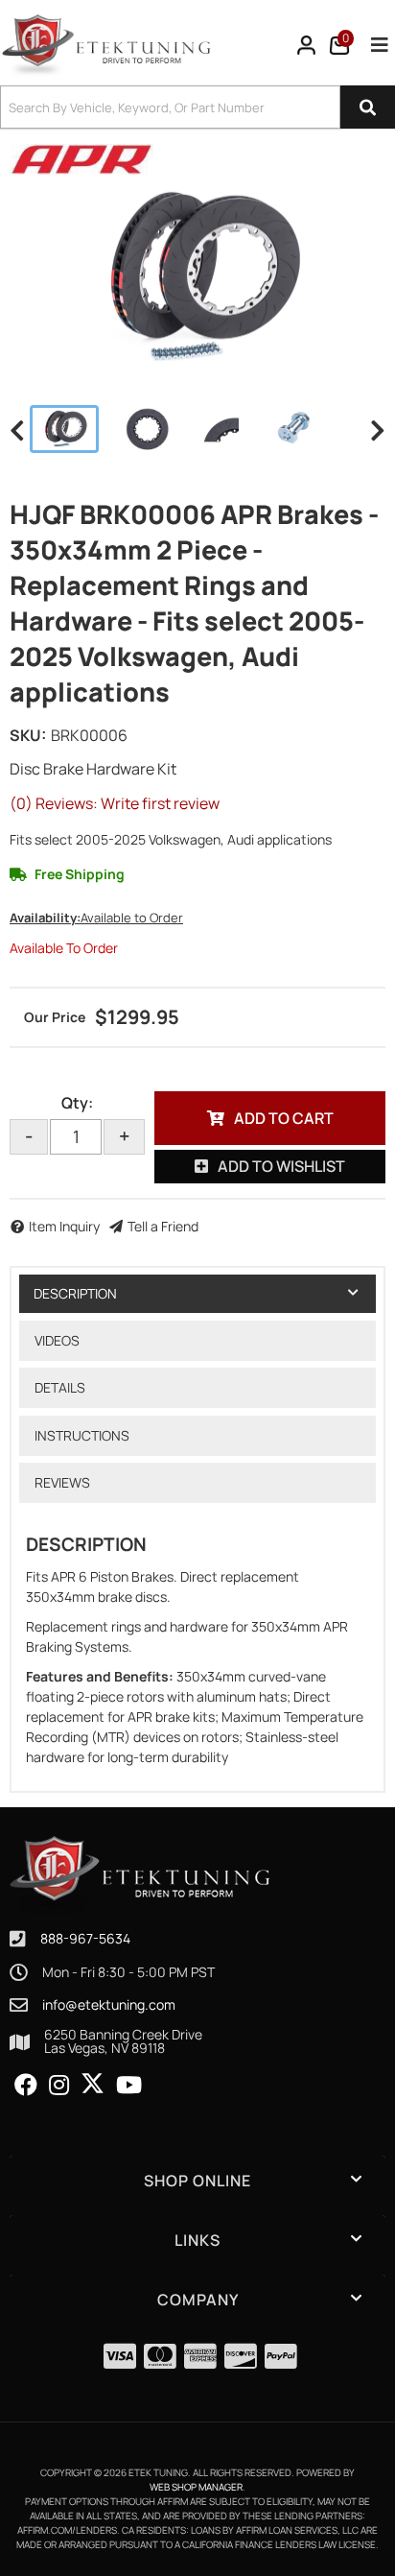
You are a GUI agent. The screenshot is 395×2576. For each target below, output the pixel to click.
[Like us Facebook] (26, 2086)
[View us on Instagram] (59, 2086)
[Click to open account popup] (307, 45)
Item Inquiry (64, 1226)
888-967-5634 (85, 1938)
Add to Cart (284, 1118)
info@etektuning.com (109, 2005)
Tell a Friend (163, 1226)
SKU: (28, 735)
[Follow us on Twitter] (93, 2084)
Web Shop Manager (196, 2487)
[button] (197, 107)
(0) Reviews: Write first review (115, 803)
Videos (57, 1340)
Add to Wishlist (281, 1166)
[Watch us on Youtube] (129, 2086)
